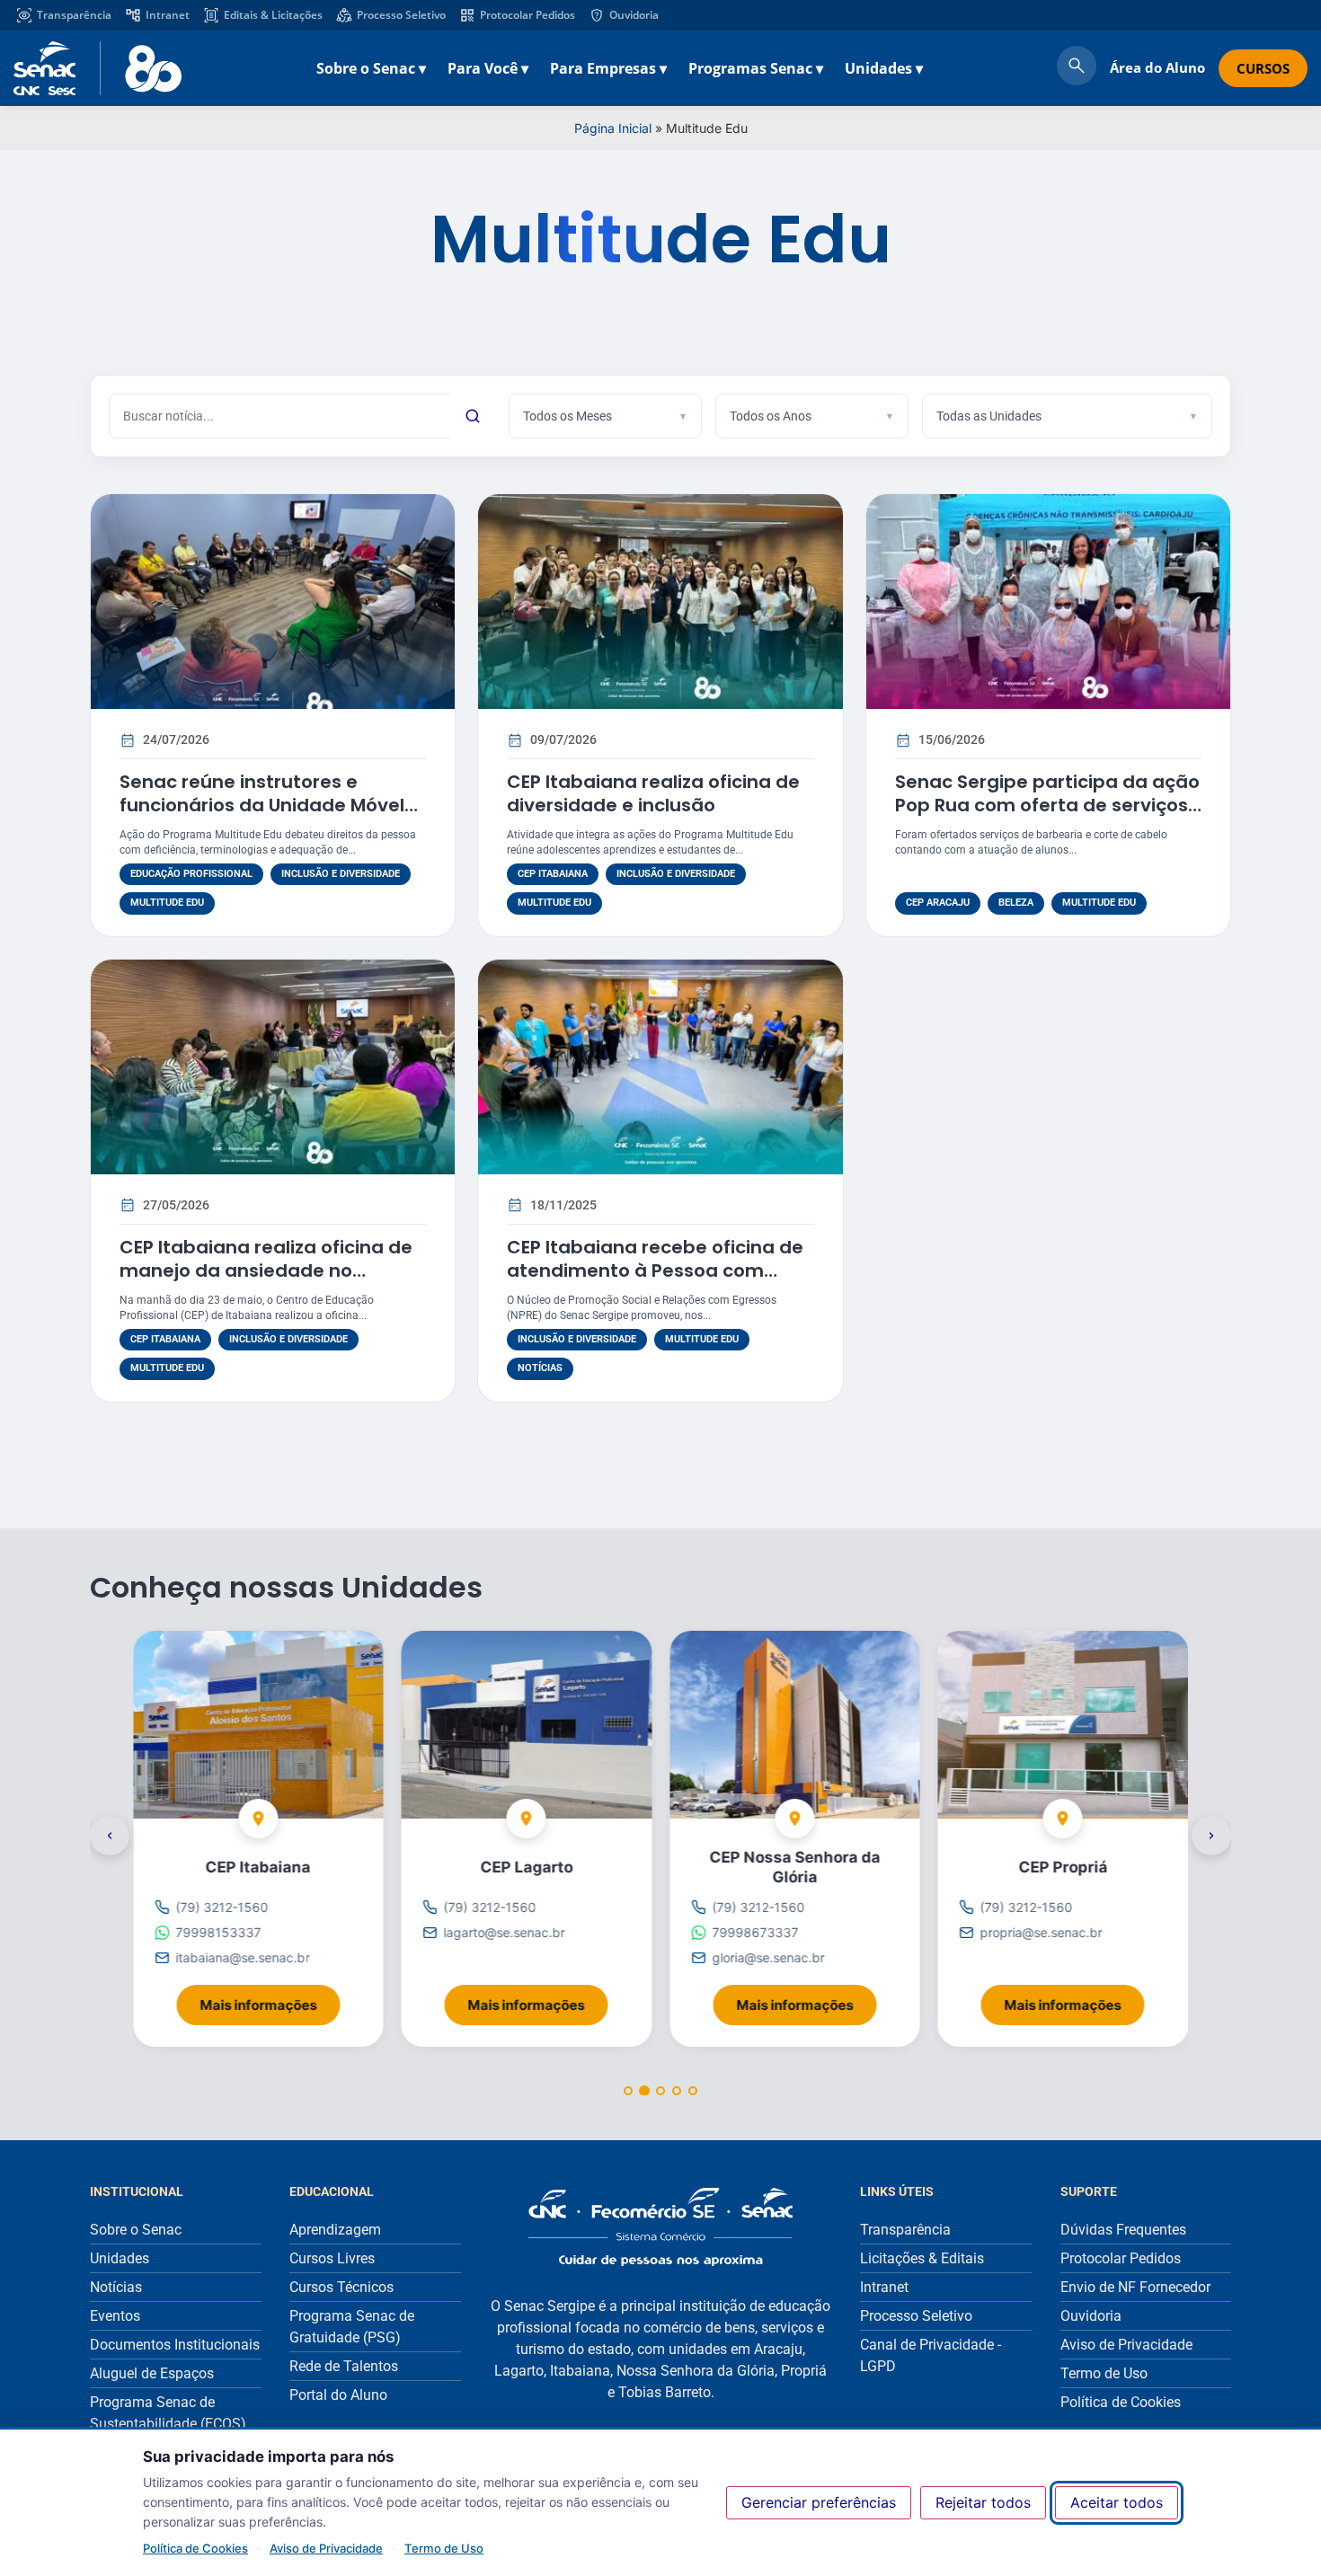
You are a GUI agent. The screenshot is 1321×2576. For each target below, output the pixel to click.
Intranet (168, 15)
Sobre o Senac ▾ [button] (371, 68)
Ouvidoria (634, 15)
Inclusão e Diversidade (341, 874)
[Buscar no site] (1077, 68)
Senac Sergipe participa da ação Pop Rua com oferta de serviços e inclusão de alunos (1047, 805)
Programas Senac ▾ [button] (756, 68)
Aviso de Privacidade (326, 2548)
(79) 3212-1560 (222, 1907)
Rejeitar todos (983, 2502)
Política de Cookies (195, 2548)
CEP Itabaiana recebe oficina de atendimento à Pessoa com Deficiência (655, 1270)
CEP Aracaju (938, 903)
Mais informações (270, 1999)
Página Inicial (613, 128)
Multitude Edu (167, 903)
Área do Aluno (1157, 67)
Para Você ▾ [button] (488, 68)
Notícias (540, 1368)
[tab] (628, 2091)
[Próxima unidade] (1211, 1836)
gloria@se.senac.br (768, 1957)
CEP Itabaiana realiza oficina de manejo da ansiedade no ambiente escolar (266, 1270)
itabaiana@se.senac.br (242, 1957)
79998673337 (755, 1932)
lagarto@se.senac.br (505, 1932)
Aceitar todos (1117, 2502)
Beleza (1016, 903)
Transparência (74, 15)
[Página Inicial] (660, 2227)
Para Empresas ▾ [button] (608, 68)
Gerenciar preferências (819, 2502)
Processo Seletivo (401, 15)
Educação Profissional (191, 874)
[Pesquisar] (473, 416)
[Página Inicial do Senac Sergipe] (98, 68)
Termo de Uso (444, 2548)
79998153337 (218, 1932)
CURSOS (1263, 68)
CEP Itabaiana (553, 874)
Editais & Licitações (273, 15)
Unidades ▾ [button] (884, 68)
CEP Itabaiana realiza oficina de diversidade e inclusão (653, 793)
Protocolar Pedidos (528, 15)
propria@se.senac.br (1042, 1932)
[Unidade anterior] (110, 1836)
